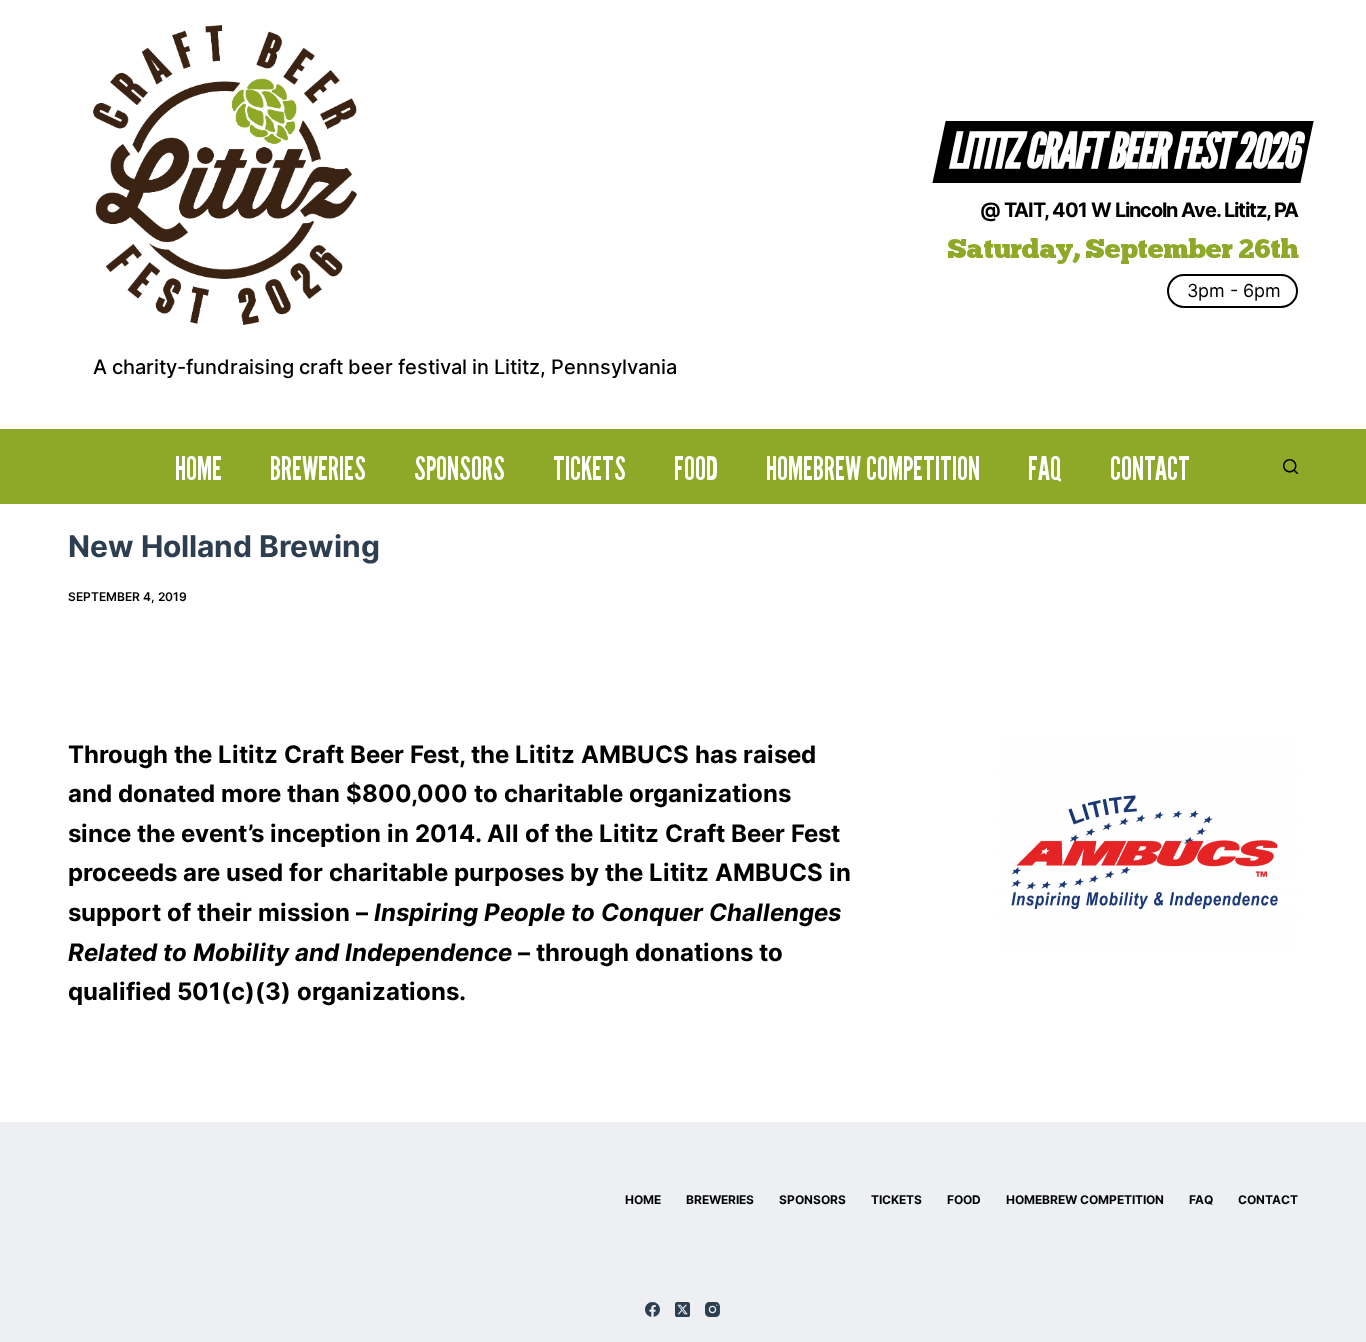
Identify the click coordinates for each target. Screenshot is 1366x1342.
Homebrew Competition (873, 469)
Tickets (589, 469)
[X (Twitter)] (682, 1309)
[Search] (1290, 466)
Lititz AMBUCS (602, 754)
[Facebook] (652, 1309)
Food (696, 469)
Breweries (318, 469)
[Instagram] (712, 1309)
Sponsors (459, 469)
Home (198, 469)
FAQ (1045, 469)
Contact (1150, 469)
